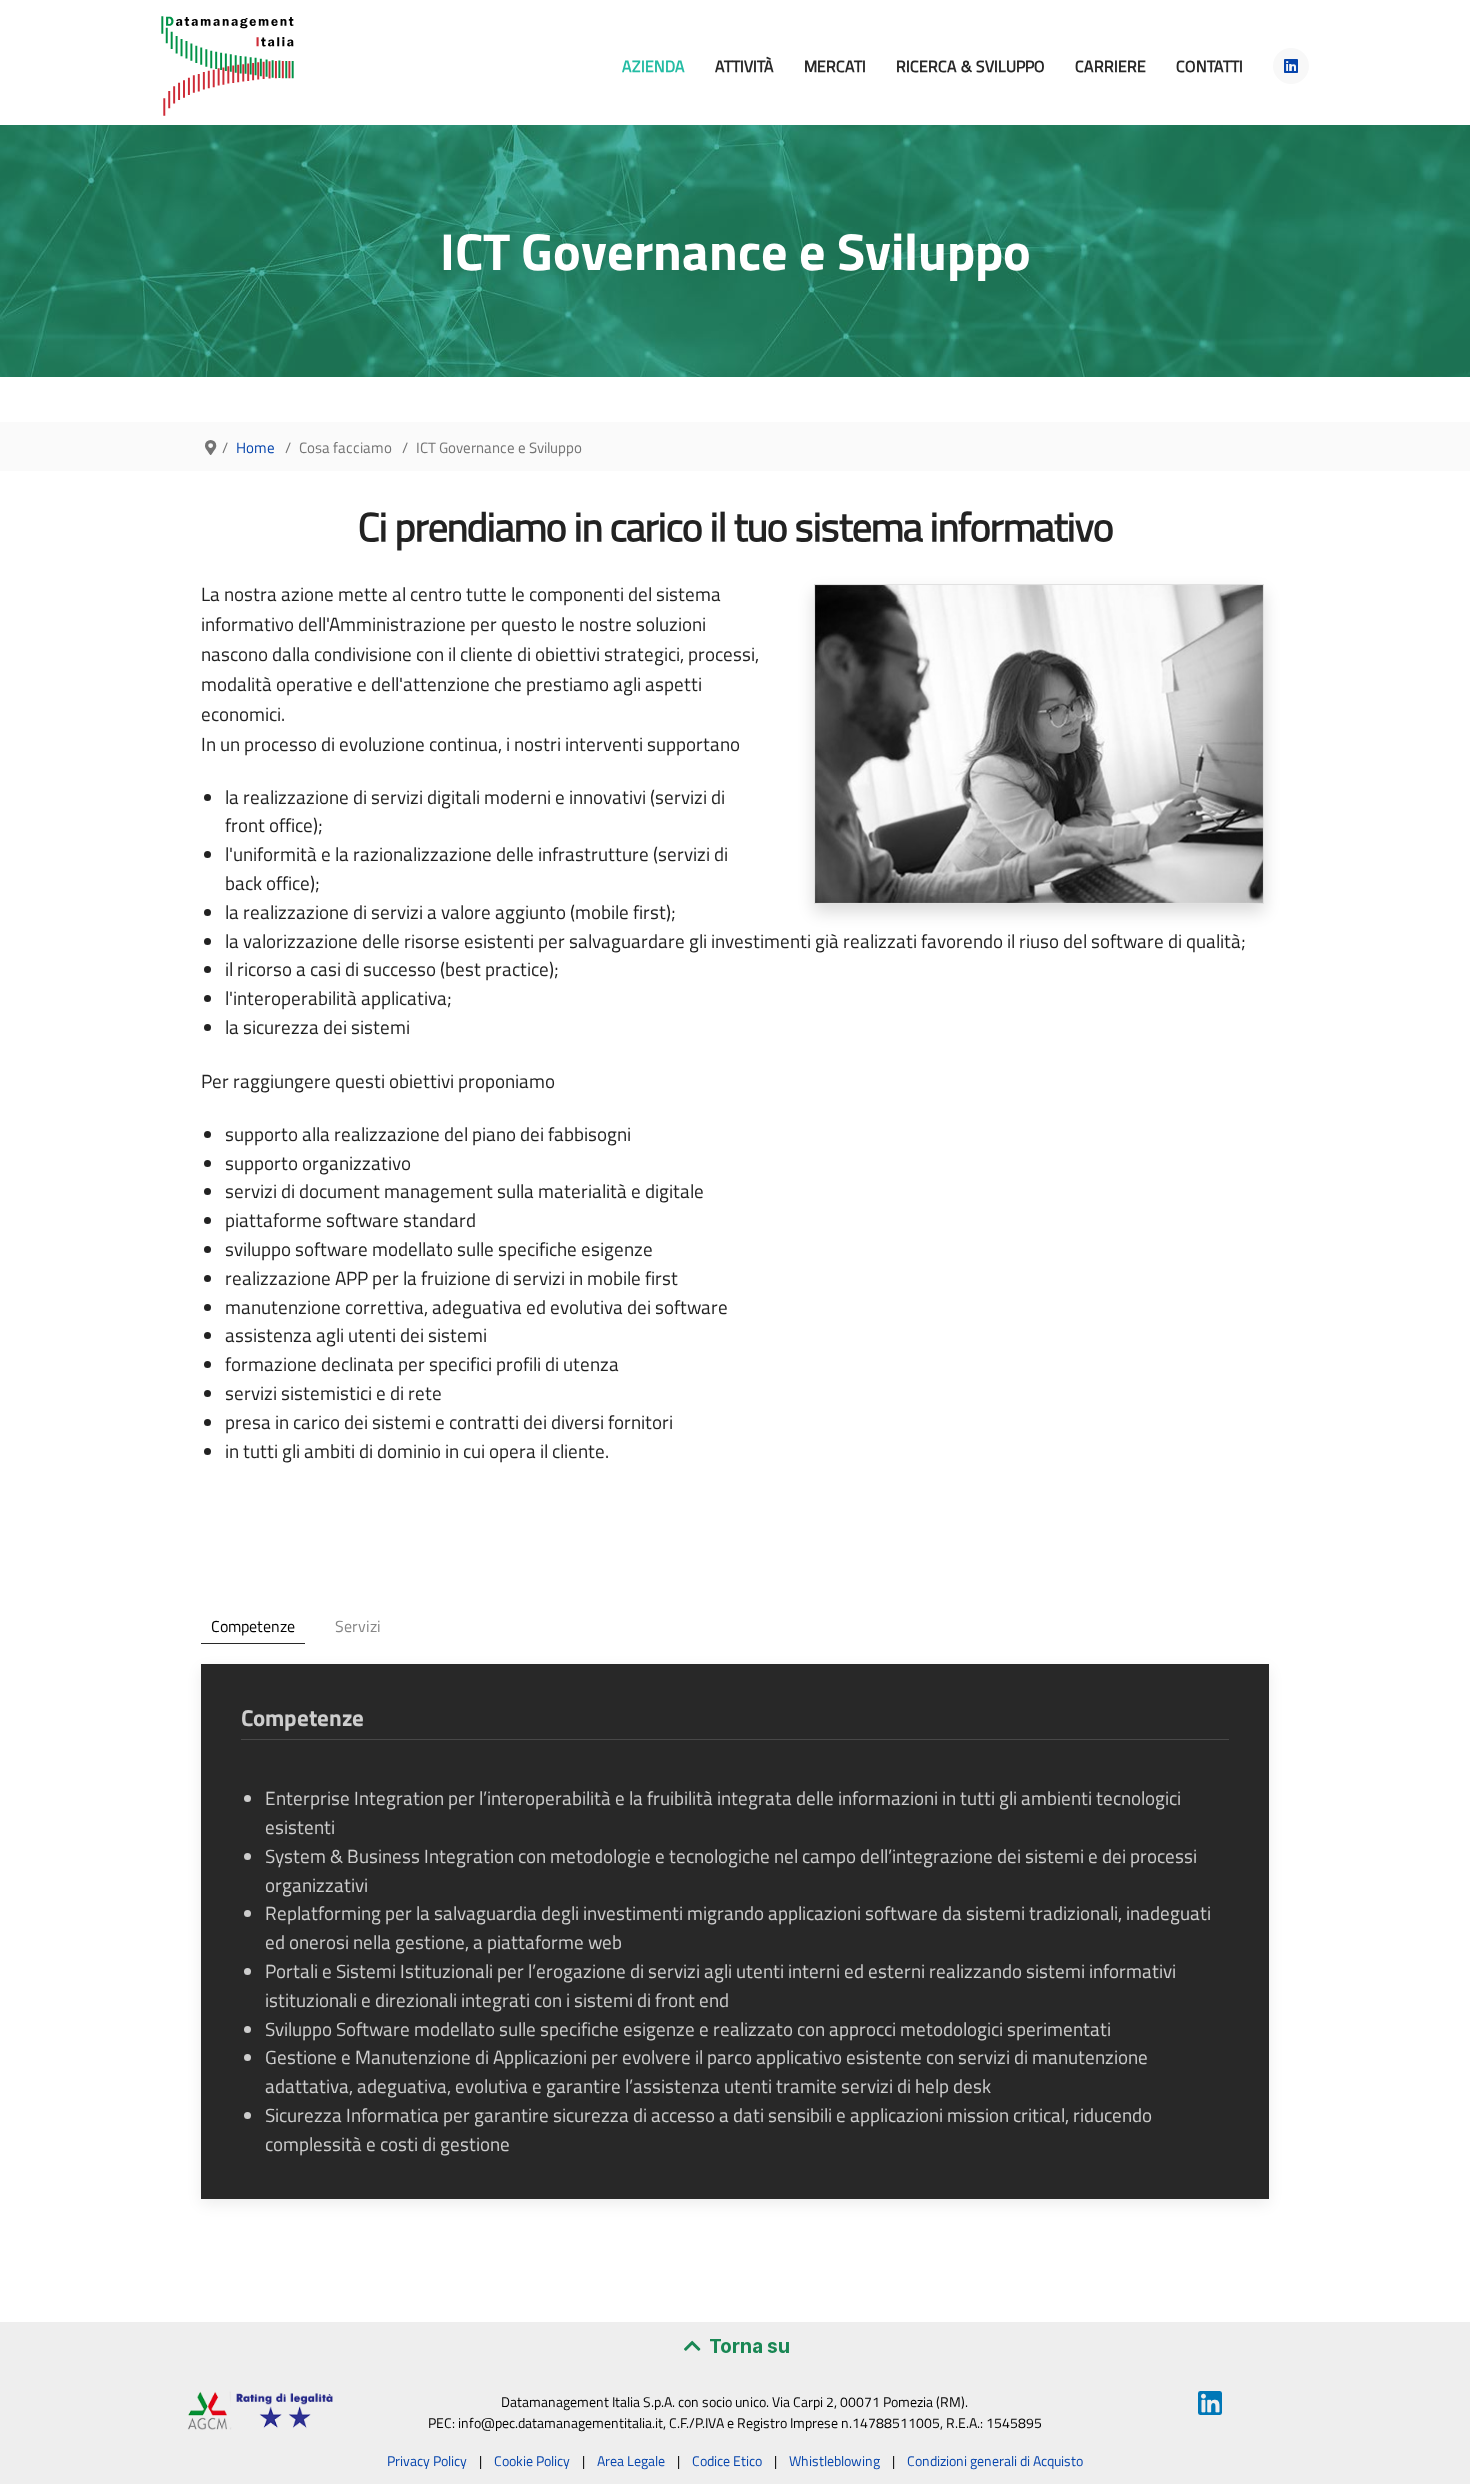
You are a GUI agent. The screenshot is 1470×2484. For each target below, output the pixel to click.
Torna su (747, 2346)
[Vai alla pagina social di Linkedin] (1291, 66)
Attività (744, 66)
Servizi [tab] (358, 1626)
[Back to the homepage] (227, 66)
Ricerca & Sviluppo (970, 66)
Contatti (1209, 66)
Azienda (653, 66)
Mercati (835, 66)
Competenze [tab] (253, 1626)
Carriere (1110, 66)
